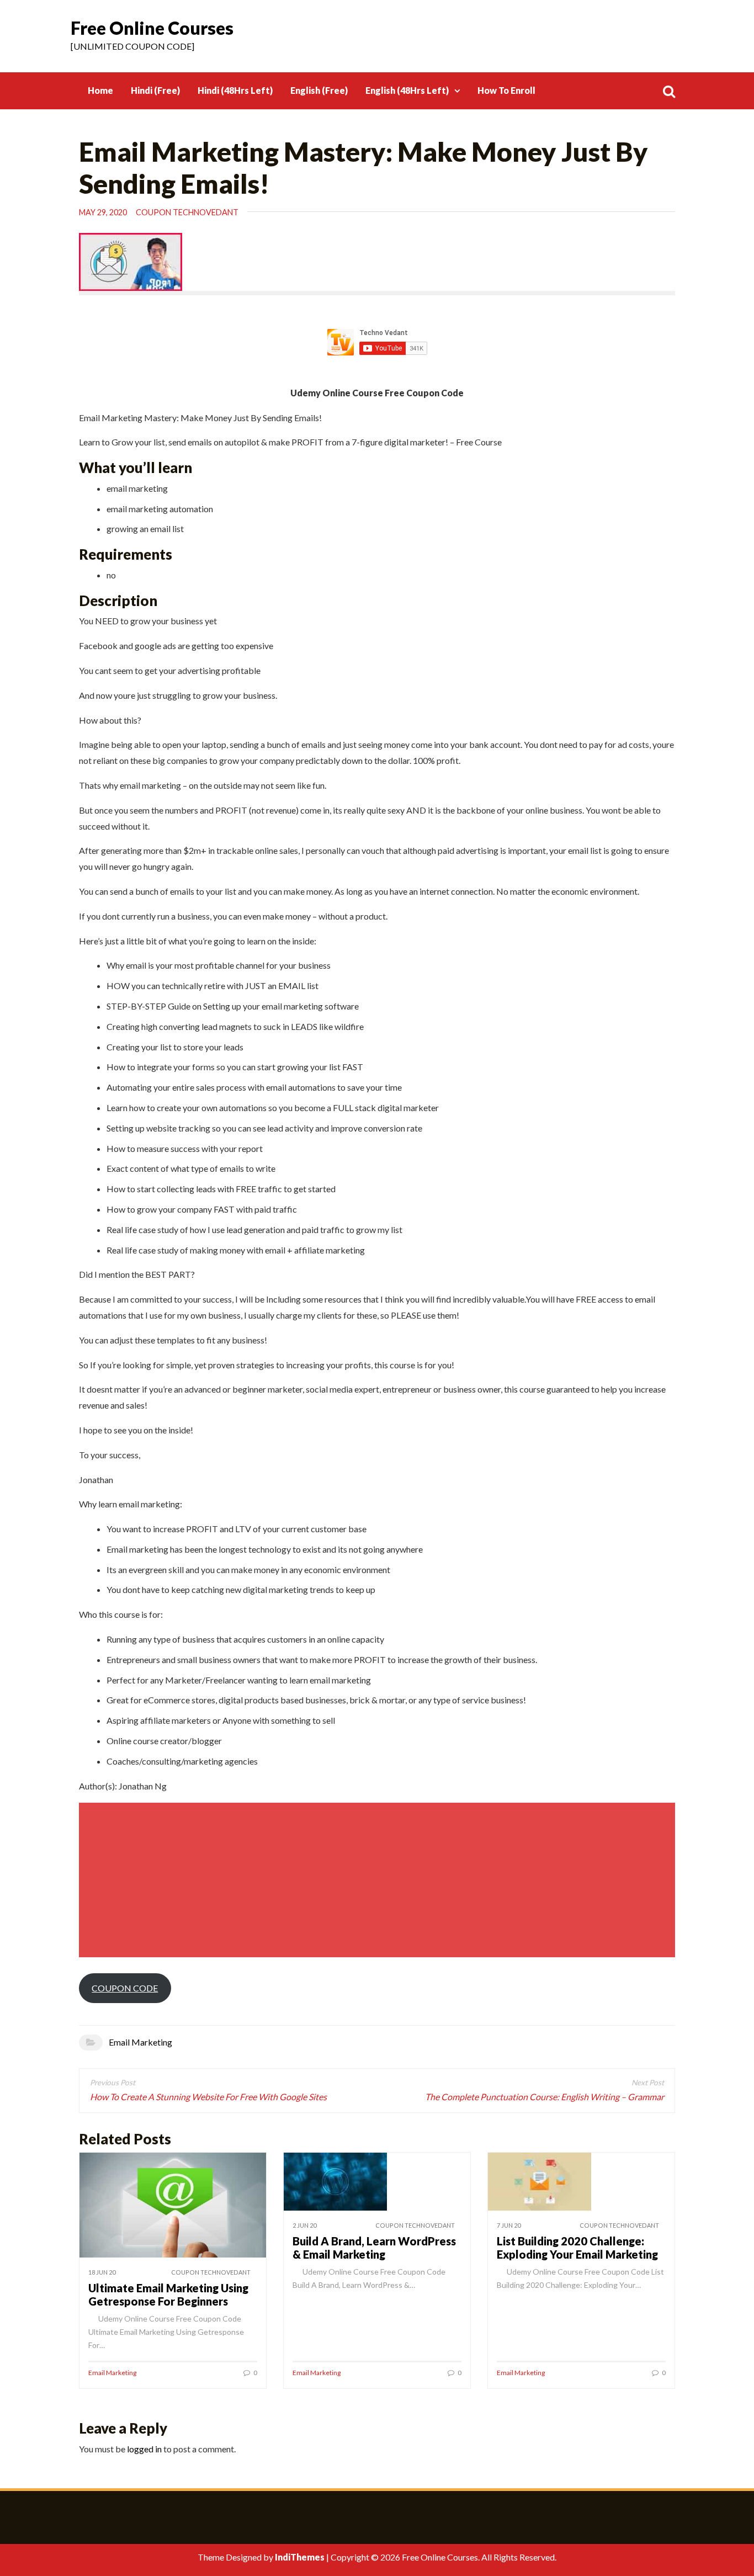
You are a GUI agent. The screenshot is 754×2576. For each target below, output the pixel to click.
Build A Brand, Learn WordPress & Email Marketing (374, 2248)
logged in (144, 2449)
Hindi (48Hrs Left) (235, 90)
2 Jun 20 (304, 2225)
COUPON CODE (125, 1988)
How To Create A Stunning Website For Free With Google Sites (208, 2097)
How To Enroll (506, 90)
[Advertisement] (379, 1880)
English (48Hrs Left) (407, 90)
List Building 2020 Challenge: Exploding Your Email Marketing (577, 2248)
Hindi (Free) (155, 90)
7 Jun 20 (509, 2225)
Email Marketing (140, 2042)
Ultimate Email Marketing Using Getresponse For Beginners (168, 2295)
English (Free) (319, 90)
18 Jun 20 (102, 2272)
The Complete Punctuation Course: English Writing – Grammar (545, 2097)
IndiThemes (300, 2557)
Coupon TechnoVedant (187, 212)
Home (100, 90)
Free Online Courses (152, 28)
